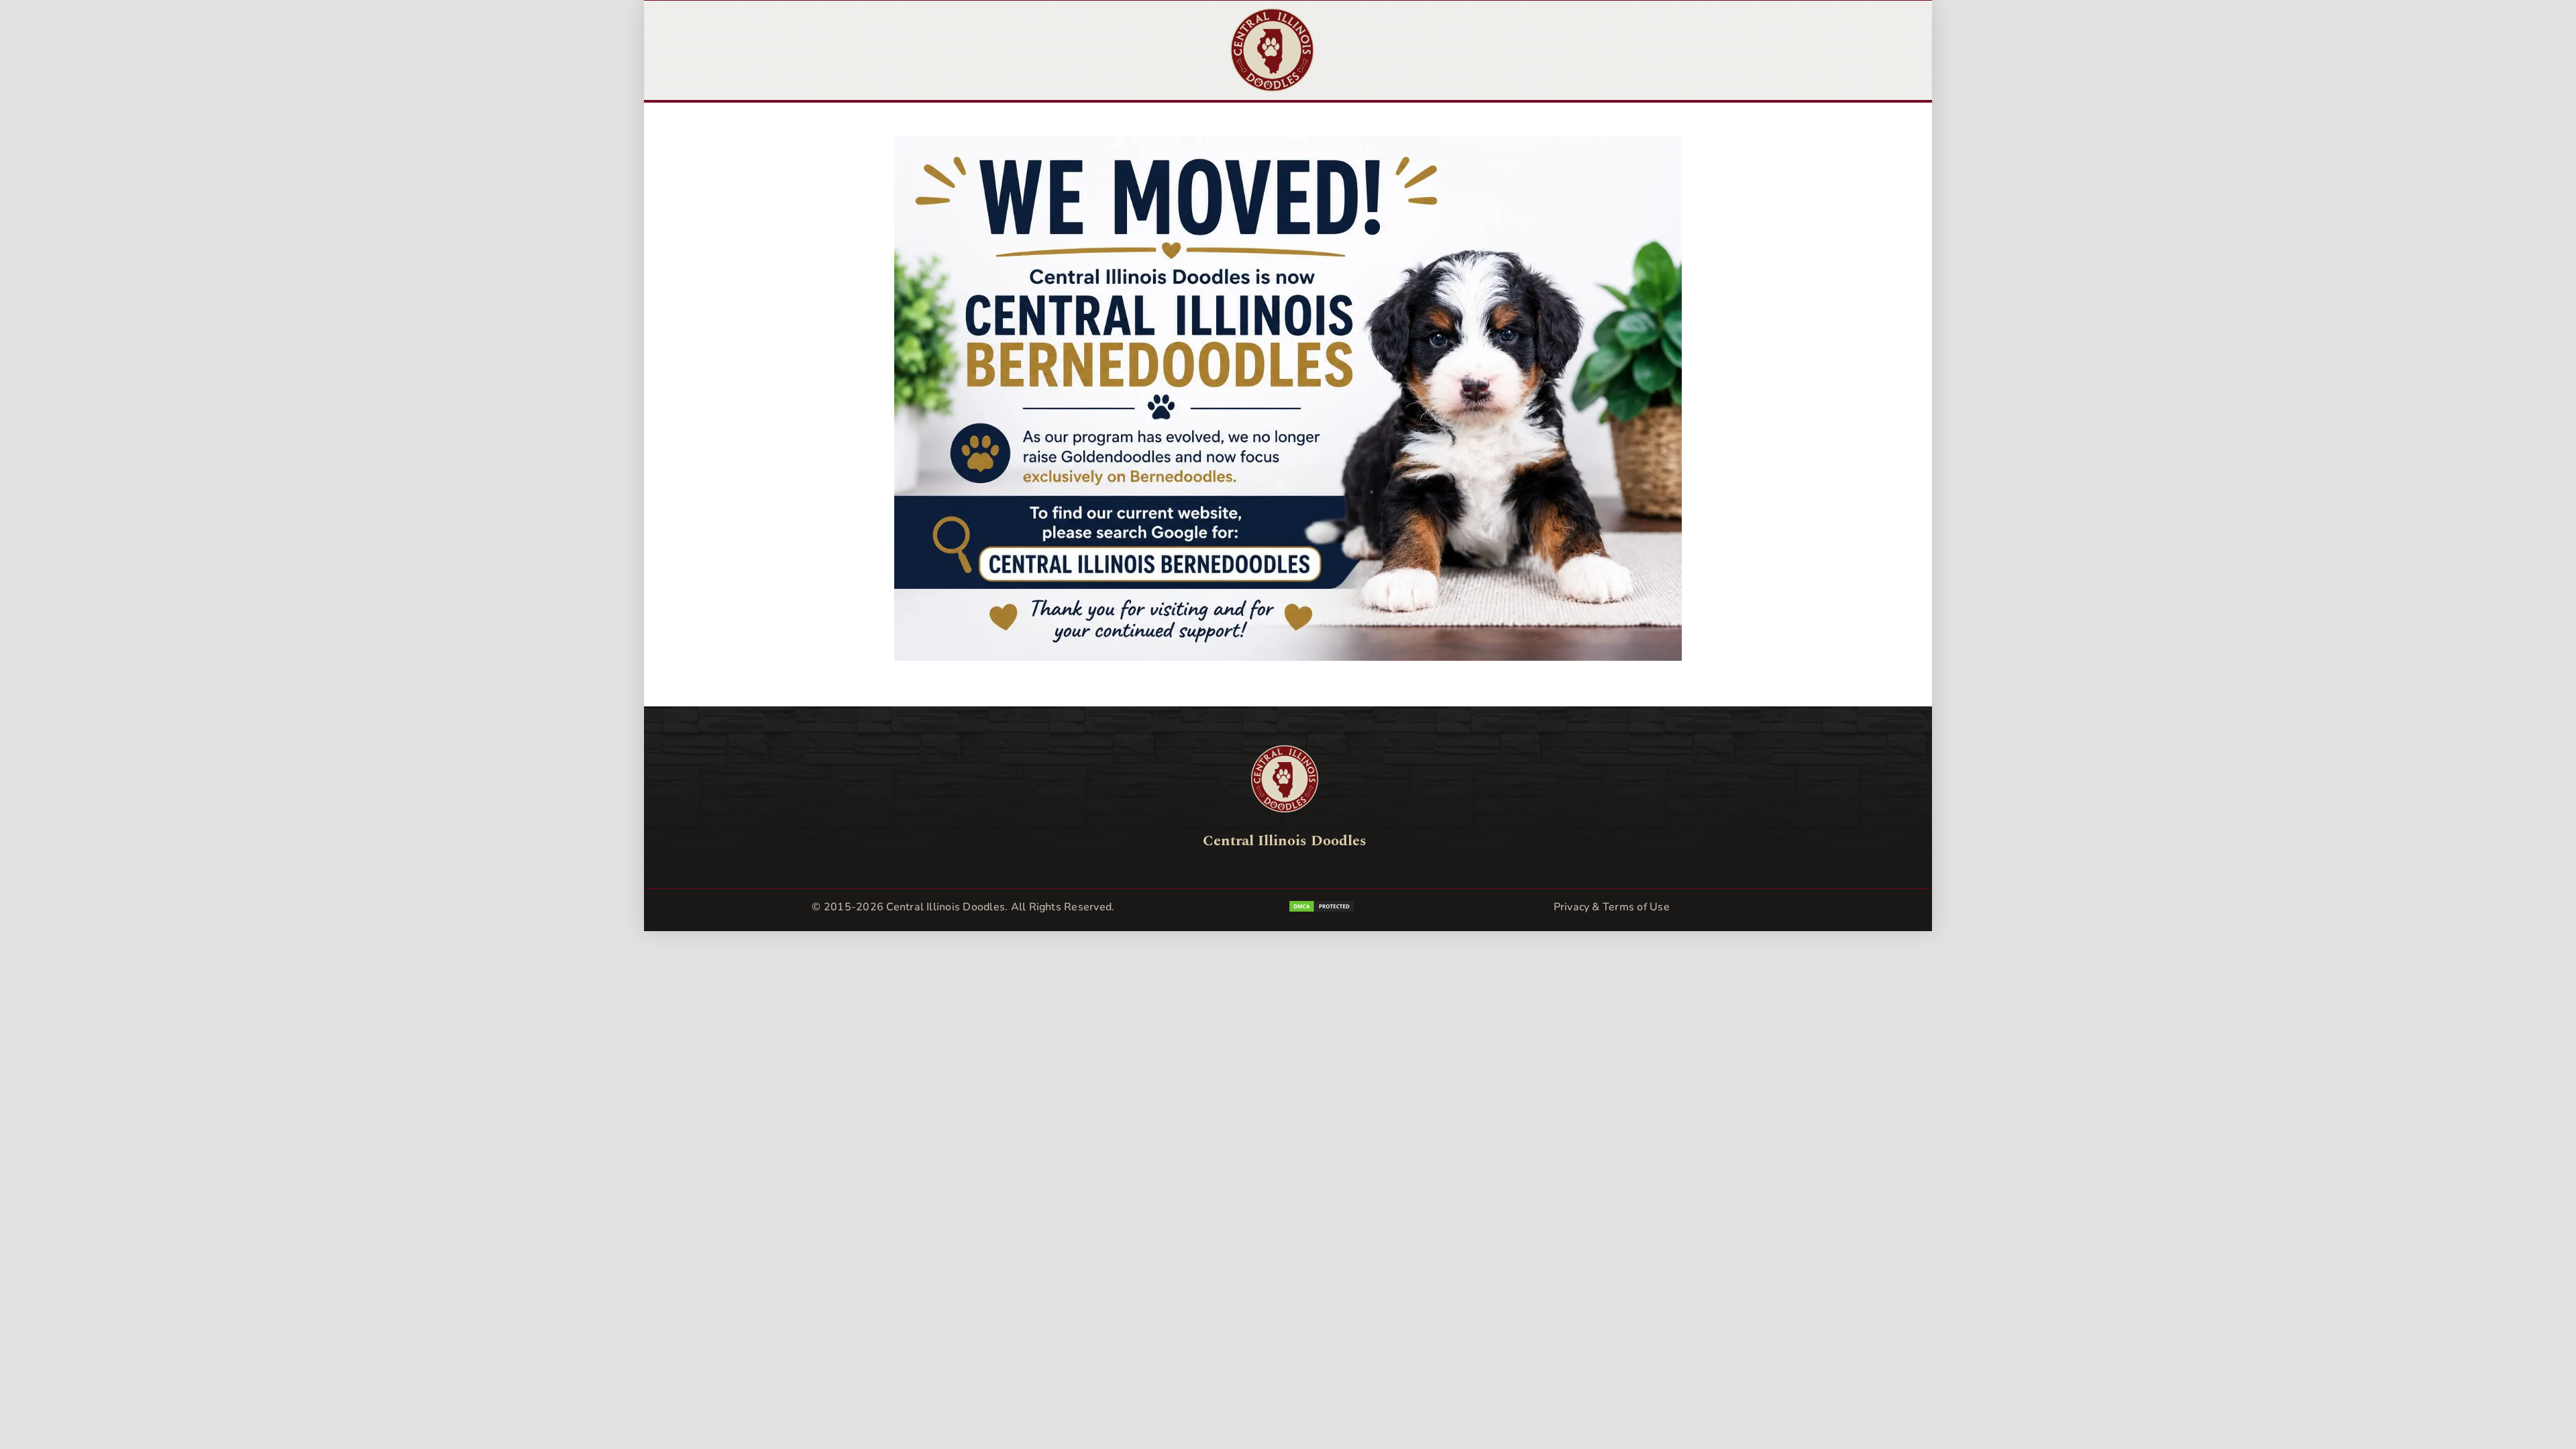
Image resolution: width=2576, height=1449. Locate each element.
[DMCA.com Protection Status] (1389, 909)
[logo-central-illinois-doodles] (1272, 14)
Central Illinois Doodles (946, 907)
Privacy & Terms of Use (1612, 907)
